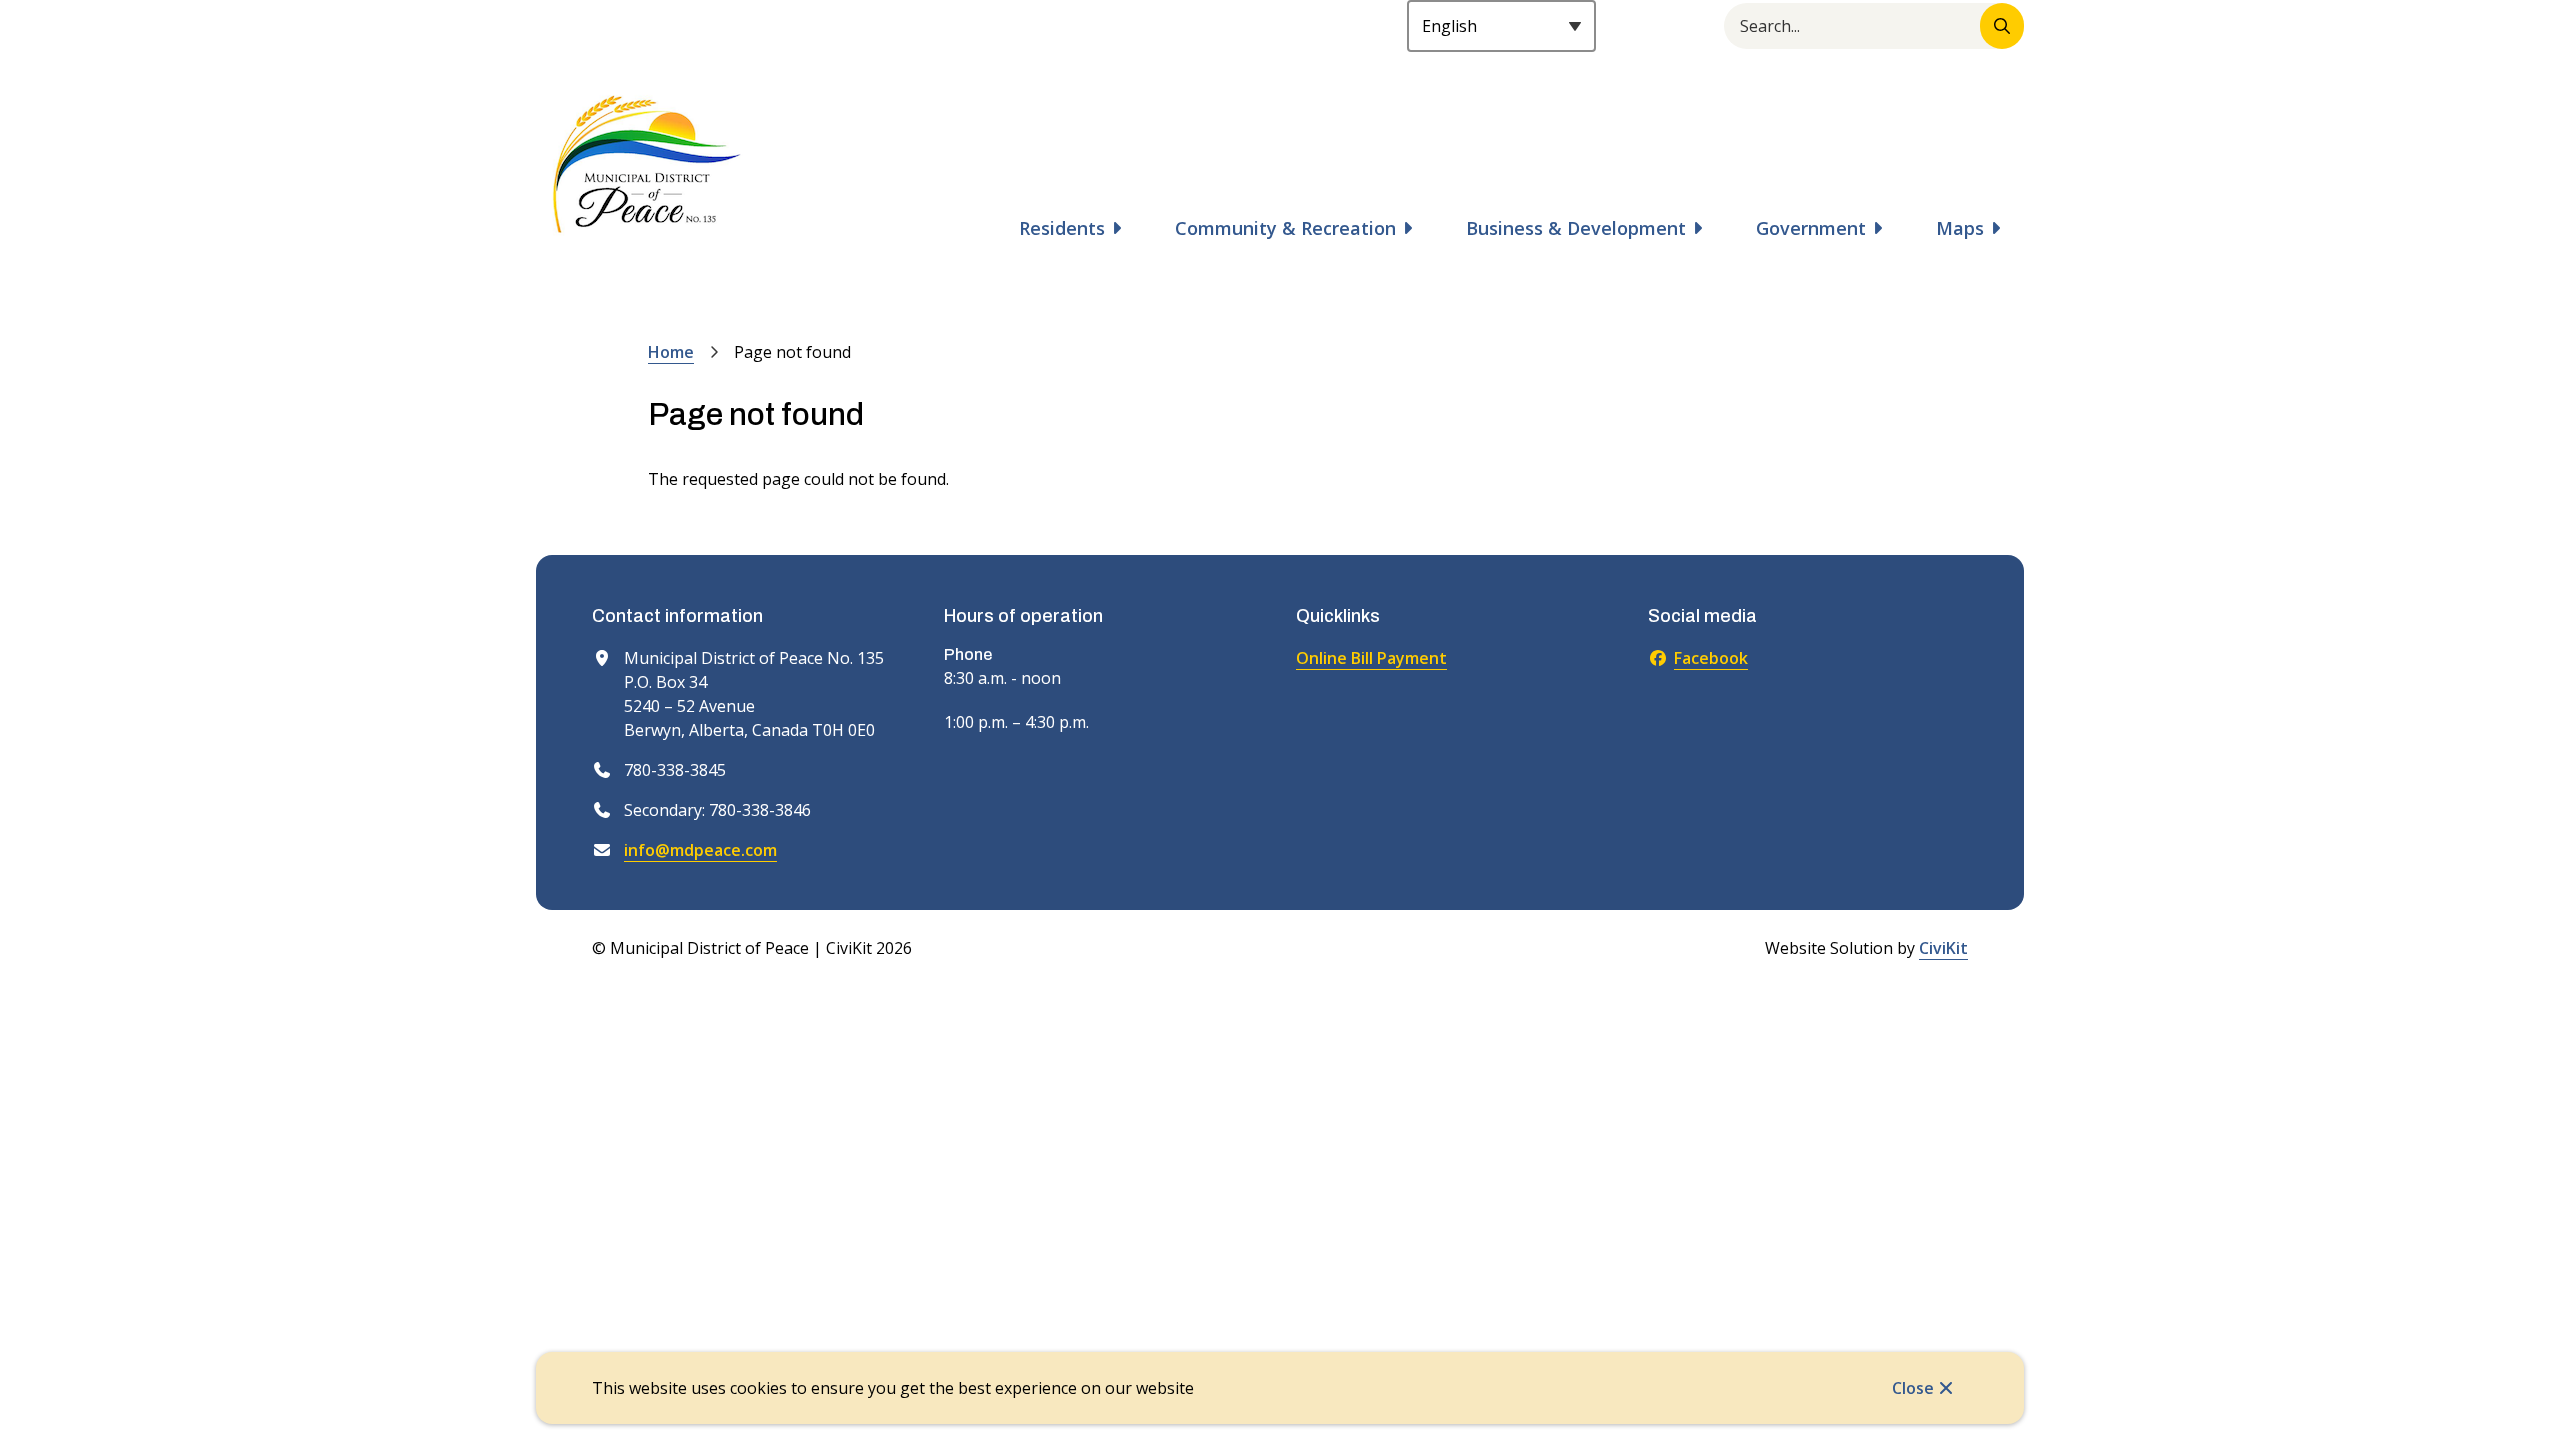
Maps (1960, 228)
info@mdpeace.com (700, 850)
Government (1811, 228)
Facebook (1711, 658)
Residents (1062, 228)
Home (671, 352)
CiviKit (1943, 948)
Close (1913, 1388)
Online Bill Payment (1371, 658)
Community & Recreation (1285, 228)
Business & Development (1576, 228)
